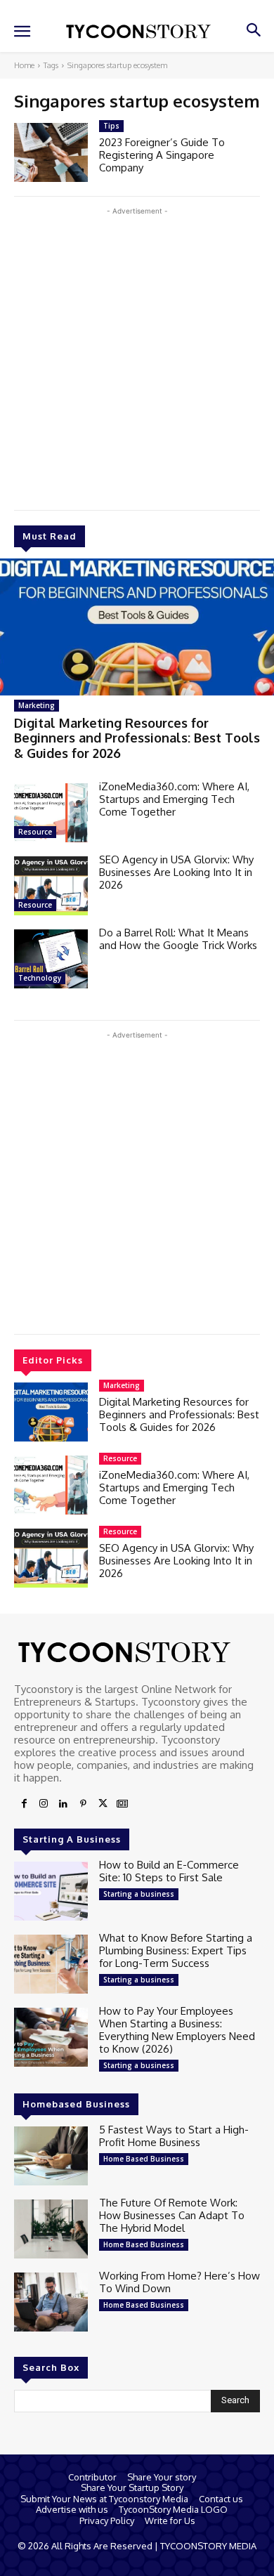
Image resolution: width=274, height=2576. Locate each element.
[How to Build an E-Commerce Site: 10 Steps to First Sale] (51, 1891)
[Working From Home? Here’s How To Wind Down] (51, 2302)
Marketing (37, 705)
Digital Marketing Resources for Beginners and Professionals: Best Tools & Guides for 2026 (137, 738)
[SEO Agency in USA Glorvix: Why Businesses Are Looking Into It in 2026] (51, 886)
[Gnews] (122, 1804)
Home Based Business (144, 2159)
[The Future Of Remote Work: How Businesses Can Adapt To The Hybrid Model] (51, 2229)
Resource (35, 832)
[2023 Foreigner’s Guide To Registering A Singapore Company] (51, 152)
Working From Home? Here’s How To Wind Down (180, 2282)
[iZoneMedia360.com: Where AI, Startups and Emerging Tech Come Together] (51, 813)
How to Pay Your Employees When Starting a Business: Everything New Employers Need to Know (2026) (177, 2030)
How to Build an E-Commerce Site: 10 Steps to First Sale (169, 1871)
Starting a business (139, 1894)
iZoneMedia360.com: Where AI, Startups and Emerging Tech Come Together (174, 799)
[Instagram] (44, 1804)
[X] (103, 1804)
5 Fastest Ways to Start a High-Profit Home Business (174, 2136)
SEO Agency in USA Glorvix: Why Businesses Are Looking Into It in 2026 (176, 872)
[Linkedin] (63, 1804)
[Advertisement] (137, 355)
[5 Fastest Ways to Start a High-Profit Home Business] (51, 2156)
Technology (40, 978)
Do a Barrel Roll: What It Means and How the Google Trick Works (178, 939)
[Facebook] (24, 1804)
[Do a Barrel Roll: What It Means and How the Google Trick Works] (51, 959)
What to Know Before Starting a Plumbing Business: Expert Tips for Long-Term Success (176, 1950)
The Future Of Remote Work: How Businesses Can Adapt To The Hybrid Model (172, 2215)
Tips (111, 126)
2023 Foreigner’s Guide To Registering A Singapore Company (162, 155)
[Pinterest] (83, 1804)
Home (24, 65)
